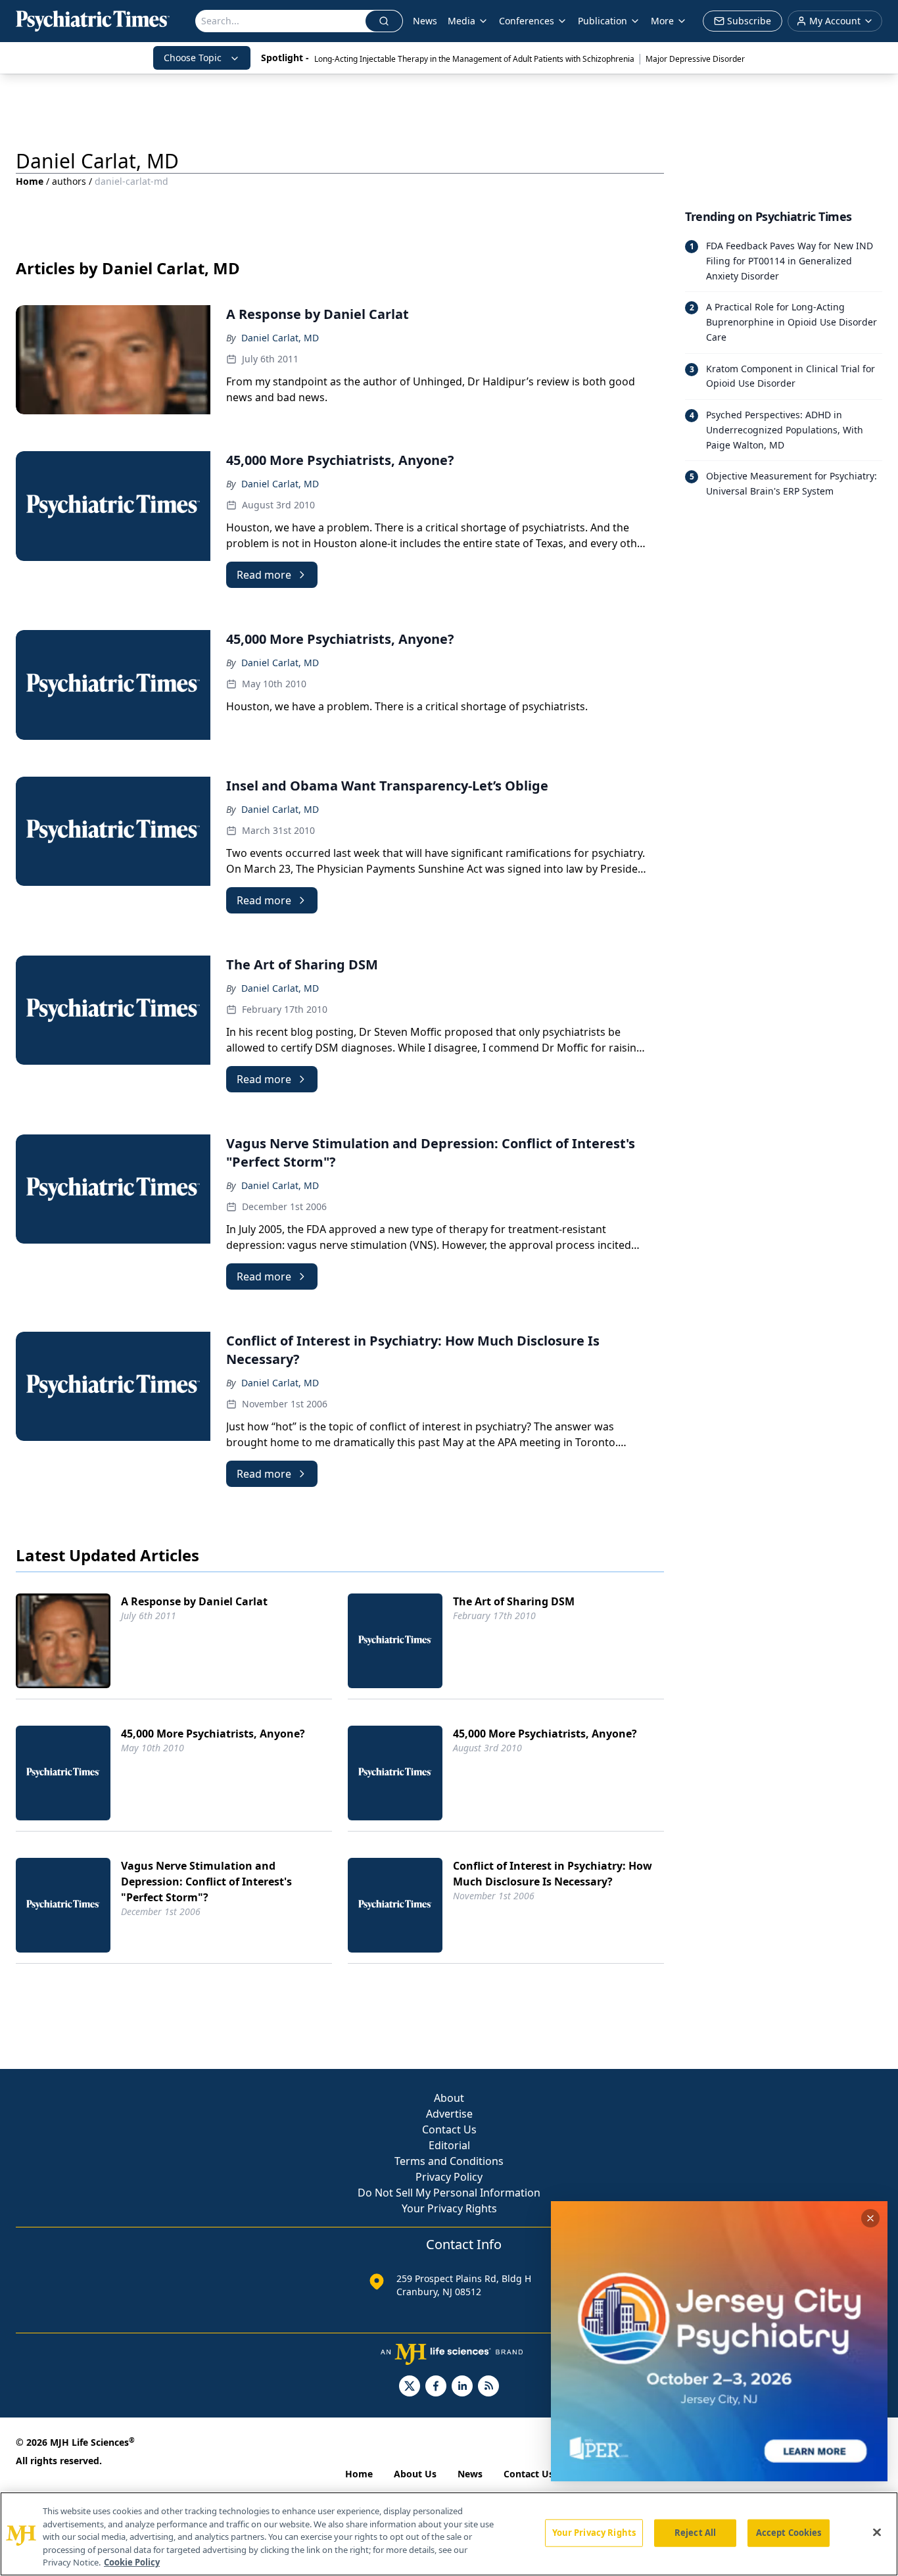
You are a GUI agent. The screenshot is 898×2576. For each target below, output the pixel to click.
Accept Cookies (789, 2533)
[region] (449, 2534)
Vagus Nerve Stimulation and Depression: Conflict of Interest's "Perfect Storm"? (206, 1882)
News (425, 21)
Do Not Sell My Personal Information (449, 2193)
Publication (603, 21)
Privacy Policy (449, 2177)
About (449, 2098)
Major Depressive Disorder (695, 59)
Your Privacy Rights (449, 2208)
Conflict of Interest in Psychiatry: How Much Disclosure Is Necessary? (553, 1874)
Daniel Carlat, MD (280, 338)
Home (30, 181)
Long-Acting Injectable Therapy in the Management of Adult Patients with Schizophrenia (474, 59)
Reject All (695, 2533)
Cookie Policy (132, 2562)
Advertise (449, 2114)
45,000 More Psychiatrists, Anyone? (213, 1734)
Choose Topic (193, 58)
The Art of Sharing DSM (514, 1601)
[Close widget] (870, 2218)
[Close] (877, 2533)
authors (69, 181)
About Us (415, 2474)
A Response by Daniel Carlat (194, 1601)
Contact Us (449, 2129)
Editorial (449, 2145)
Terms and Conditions (449, 2161)
